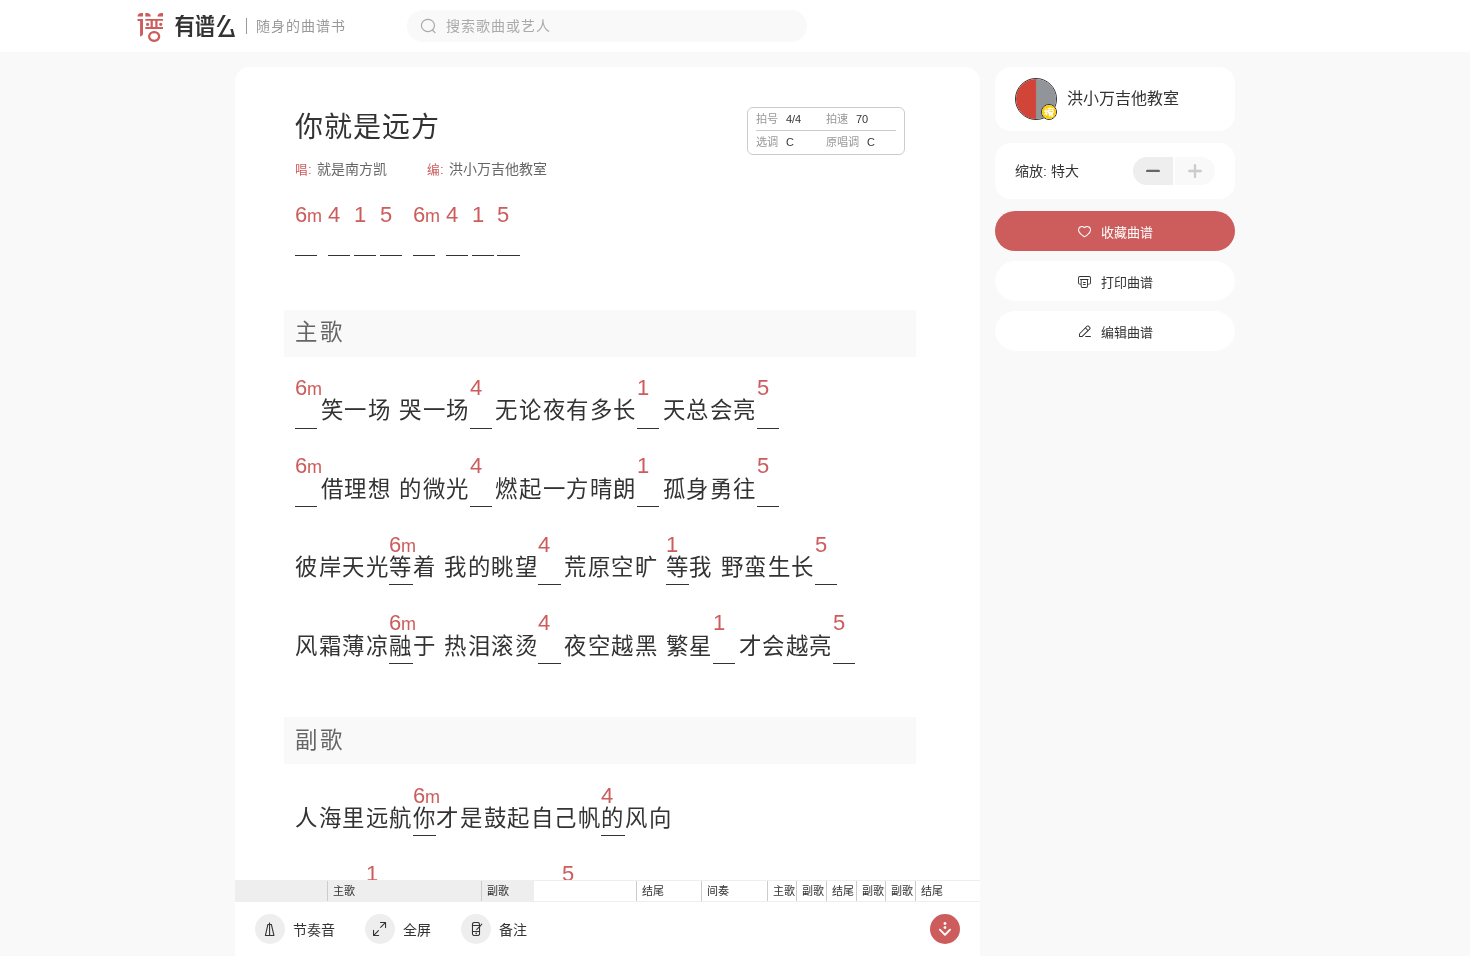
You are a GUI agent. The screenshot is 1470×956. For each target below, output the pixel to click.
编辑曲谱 (1115, 332)
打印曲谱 (1115, 282)
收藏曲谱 (1115, 232)
